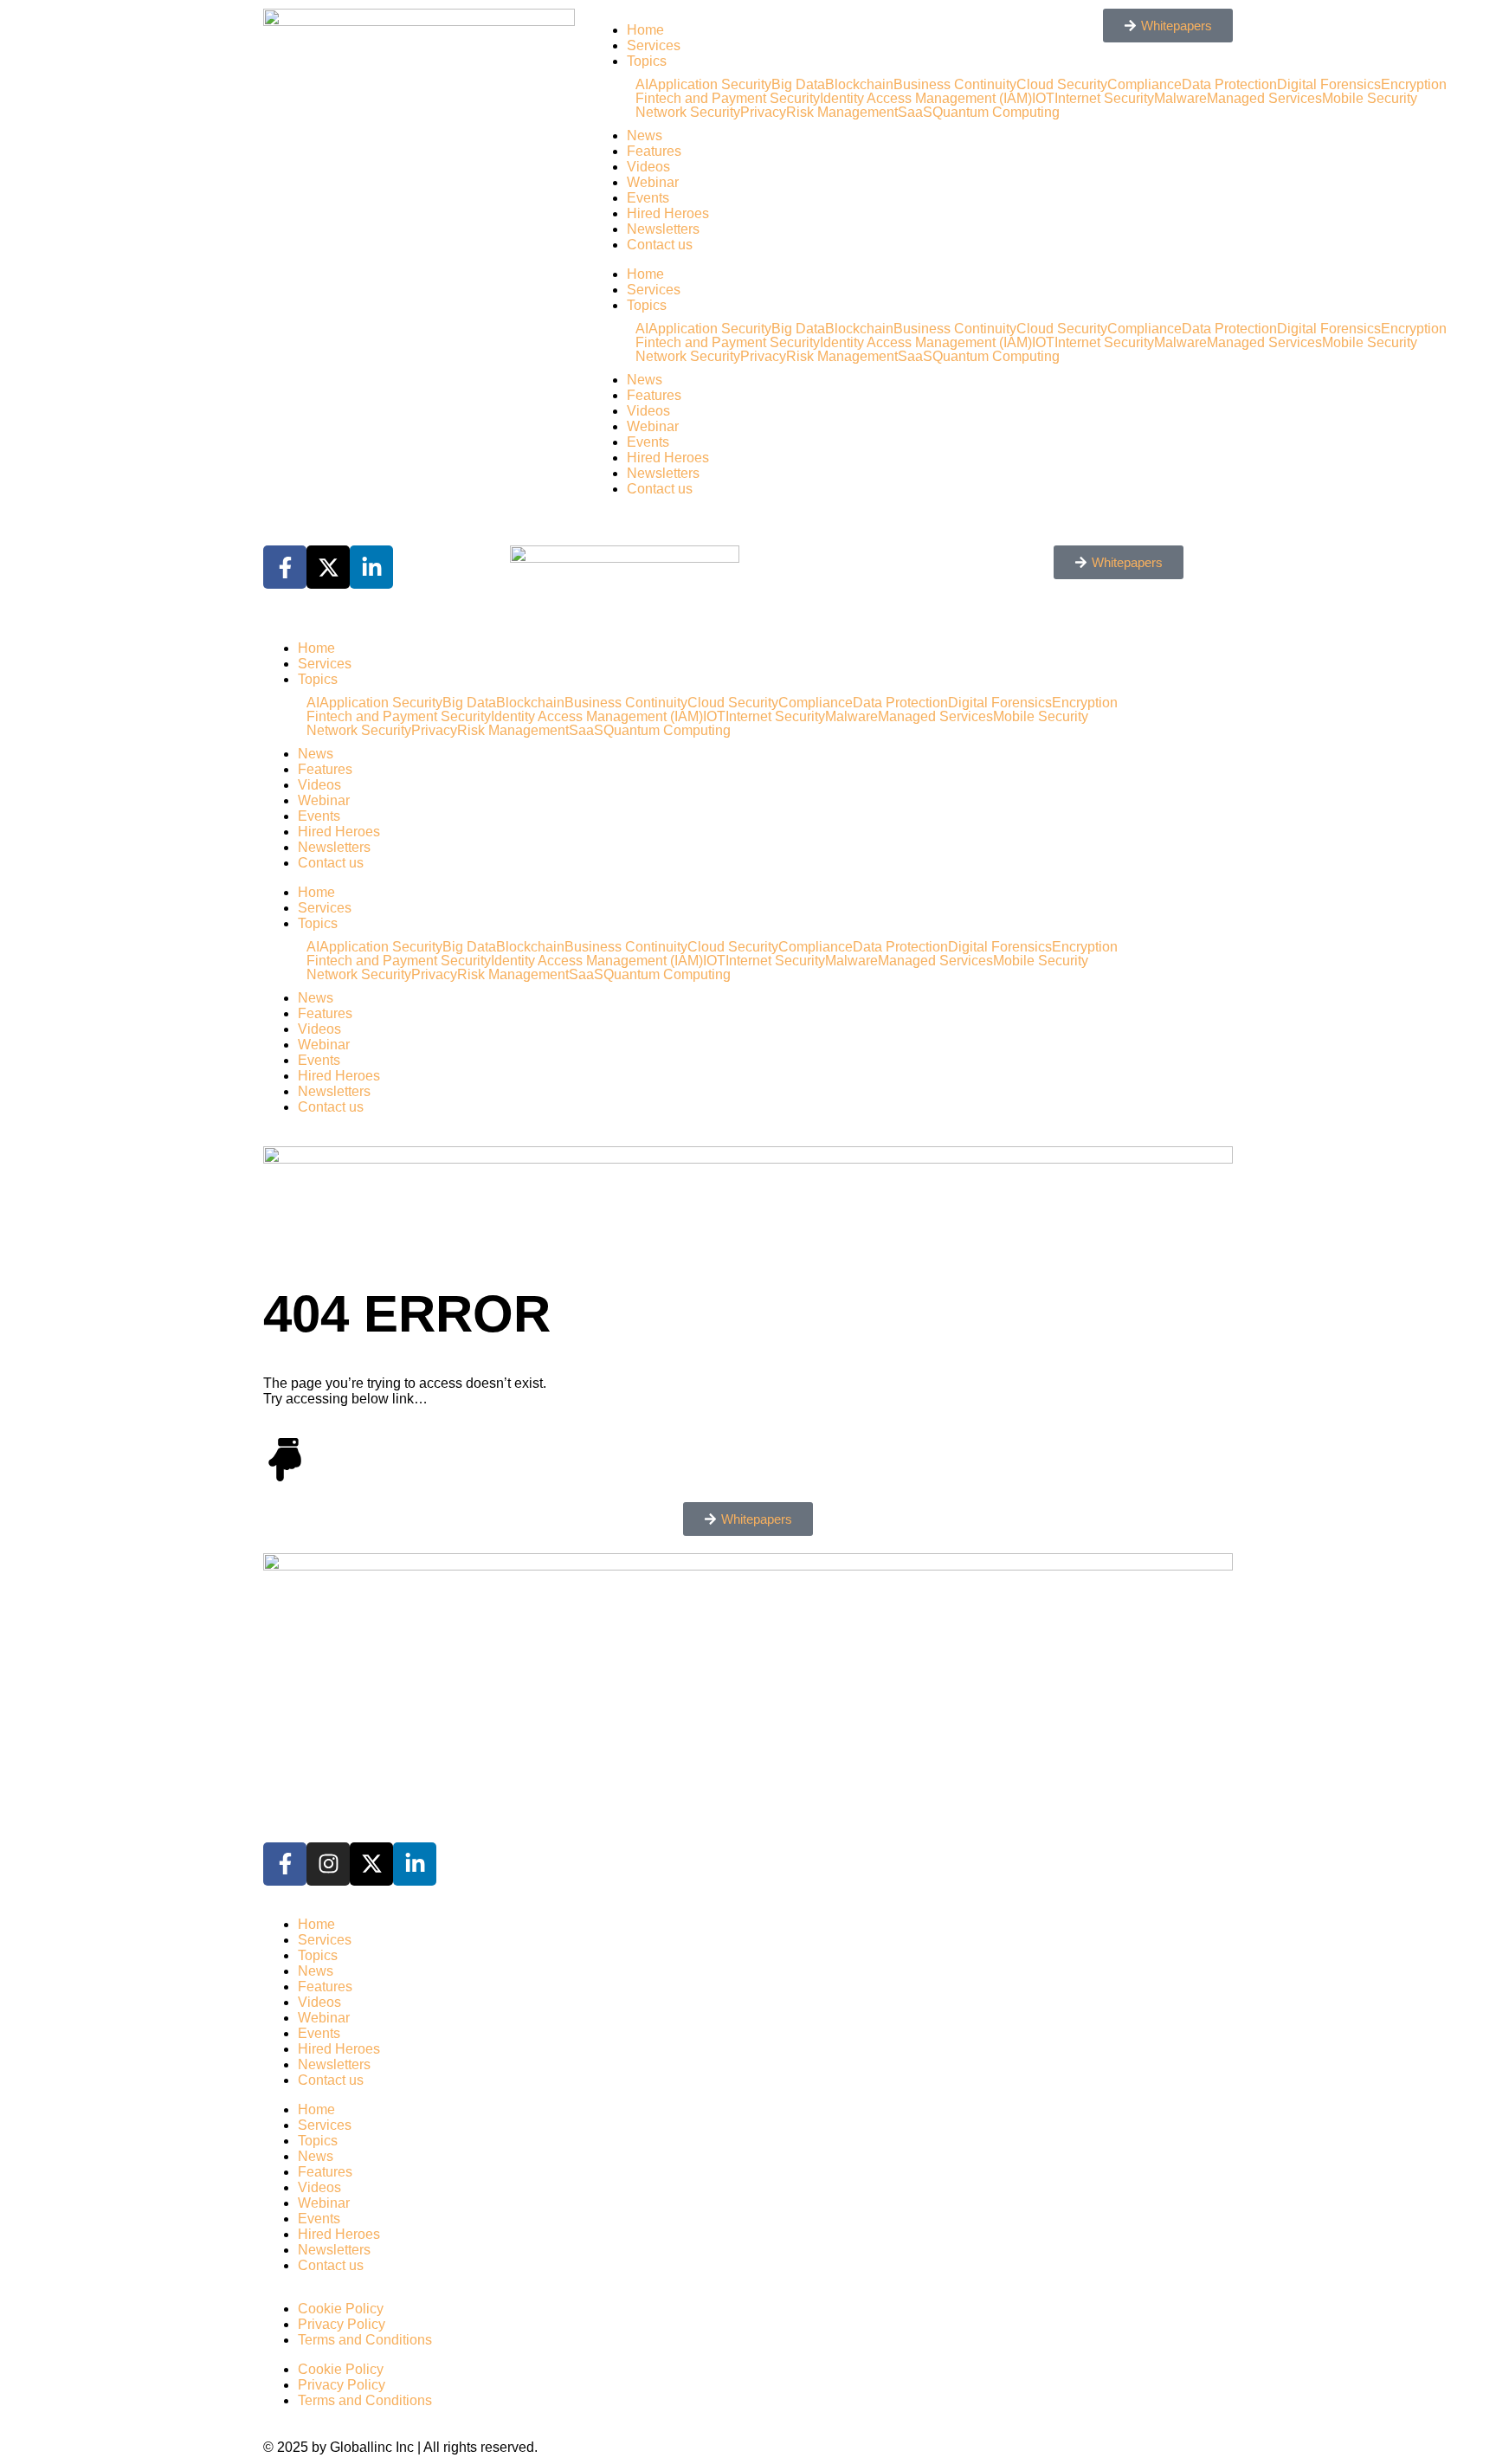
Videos (648, 167)
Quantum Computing (667, 731)
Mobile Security (1370, 99)
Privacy (763, 113)
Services (654, 45)
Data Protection (900, 703)
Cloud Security (733, 703)
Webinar (653, 182)
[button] (748, 1519)
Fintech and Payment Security (728, 99)
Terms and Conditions (365, 2340)
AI (642, 85)
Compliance (816, 703)
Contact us (660, 245)
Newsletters (663, 229)
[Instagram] (328, 1864)
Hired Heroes (668, 213)
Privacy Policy (342, 2324)
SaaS (586, 731)
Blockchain (859, 85)
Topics (647, 61)
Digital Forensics (1329, 85)
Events (648, 198)
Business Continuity (626, 703)
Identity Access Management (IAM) (597, 717)
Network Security (688, 113)
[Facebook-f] (285, 1864)
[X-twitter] (371, 1864)
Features (654, 151)
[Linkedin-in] (415, 1864)
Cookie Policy (341, 2309)
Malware (851, 717)
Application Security (710, 85)
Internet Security (775, 717)
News (645, 135)
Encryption (1414, 85)
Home (645, 30)
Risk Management (842, 113)
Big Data (798, 85)
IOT (714, 717)
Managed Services (1264, 99)
